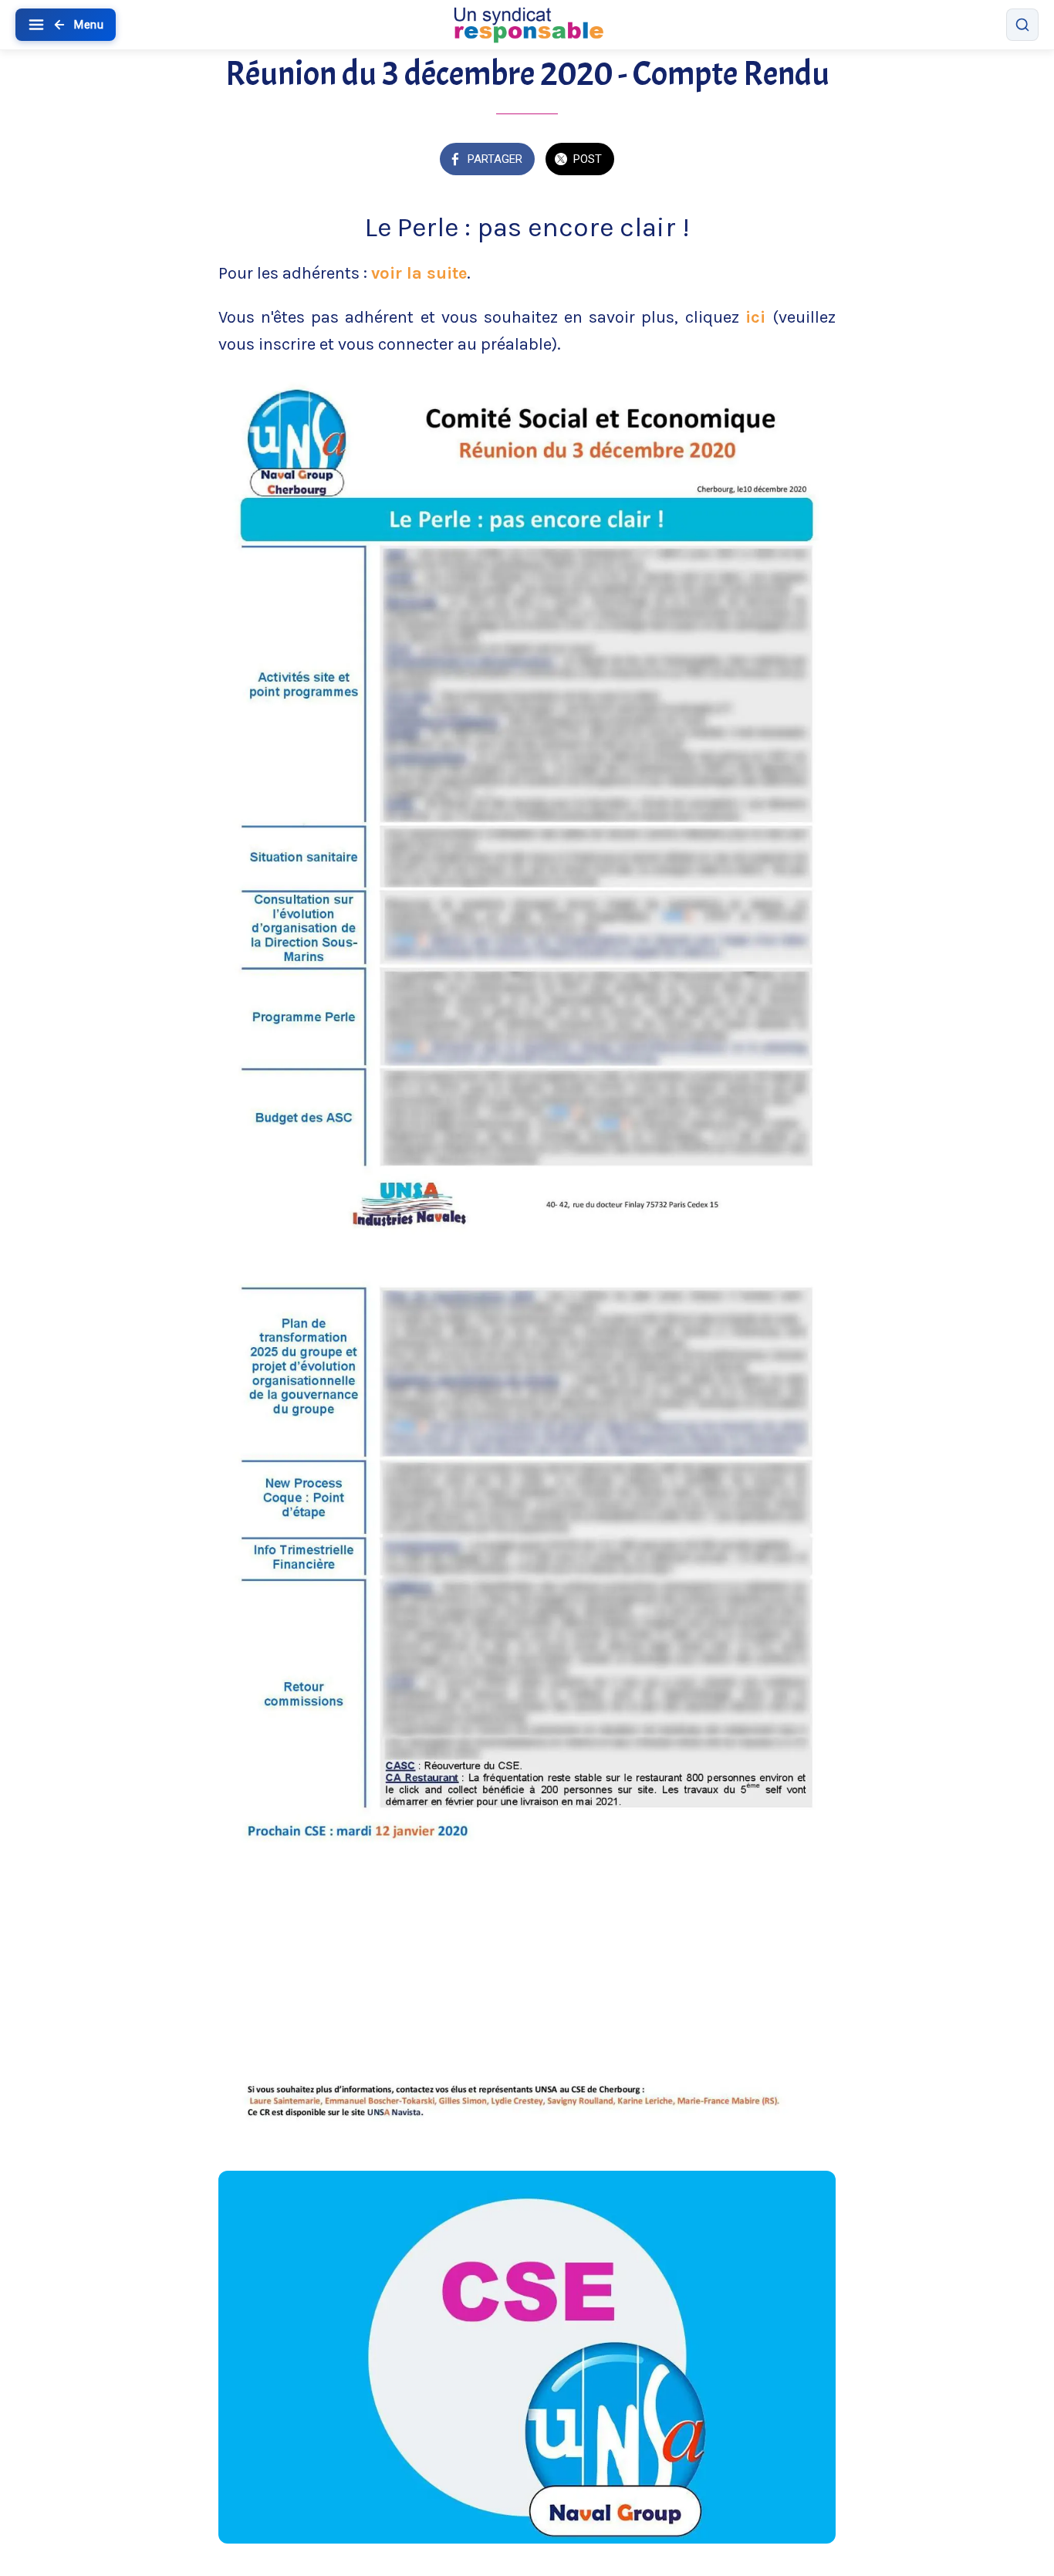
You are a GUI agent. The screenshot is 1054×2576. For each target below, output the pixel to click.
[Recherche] (1022, 25)
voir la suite (419, 273)
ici (759, 317)
